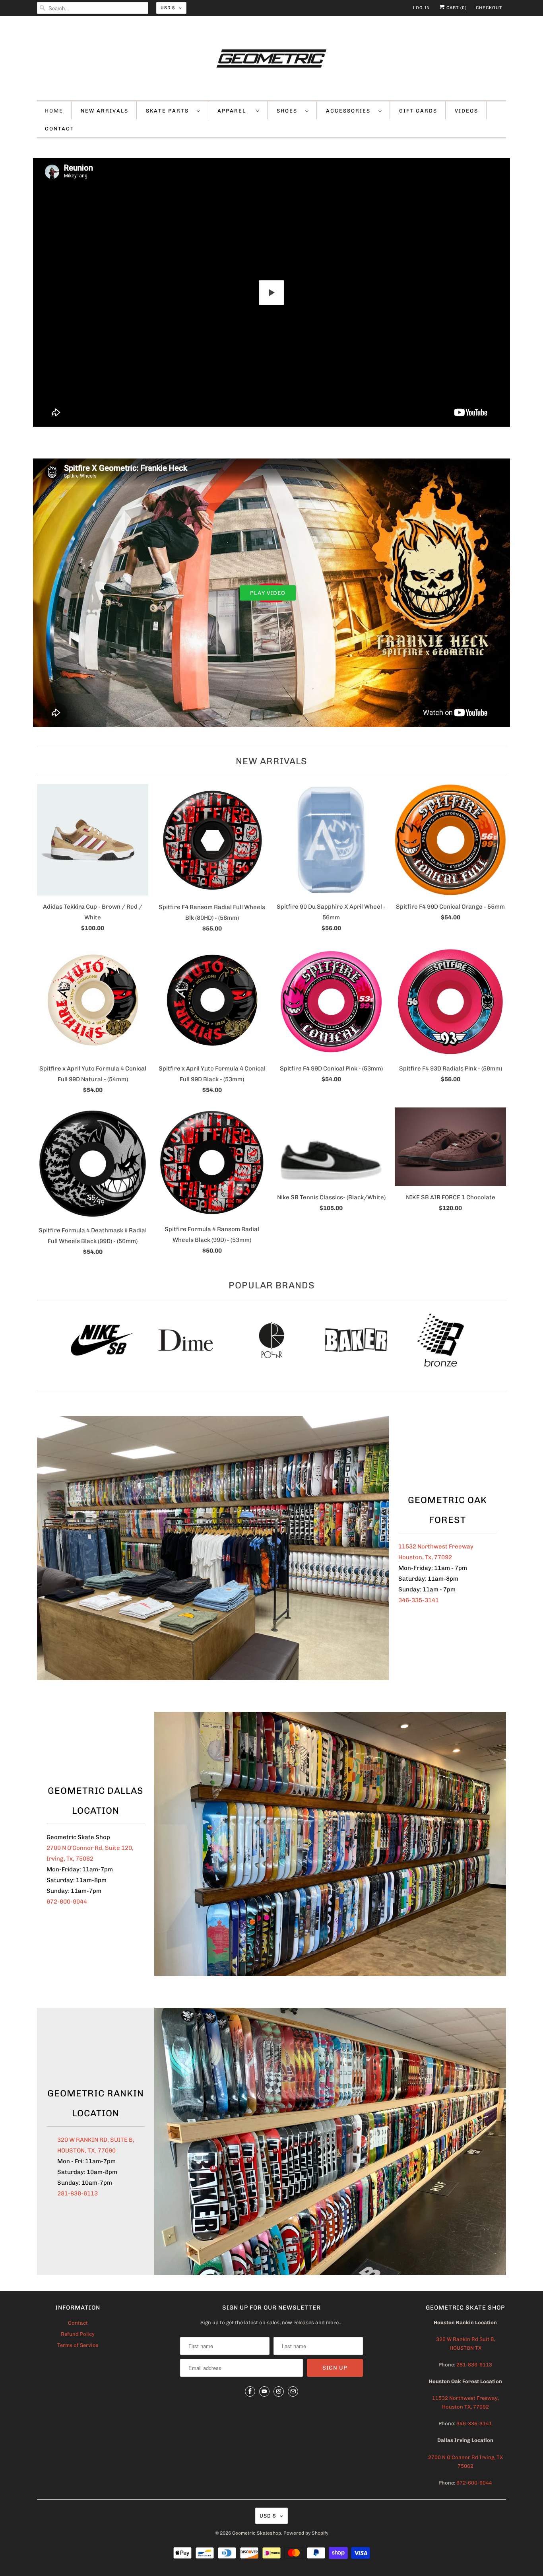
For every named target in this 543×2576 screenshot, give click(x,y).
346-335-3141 (419, 1600)
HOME (54, 111)
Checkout (489, 8)
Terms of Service (78, 2345)
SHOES (289, 111)
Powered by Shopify (306, 2533)
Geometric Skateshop (257, 2533)
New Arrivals (271, 761)
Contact (78, 2323)
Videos (466, 111)
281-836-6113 (78, 2193)
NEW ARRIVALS (105, 111)
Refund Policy (78, 2334)
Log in (422, 8)
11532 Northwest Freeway (436, 1546)
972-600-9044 (67, 1902)
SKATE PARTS (169, 111)
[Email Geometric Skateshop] (293, 2391)
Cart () (456, 8)
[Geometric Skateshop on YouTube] (264, 2391)
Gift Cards (418, 111)
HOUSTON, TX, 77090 (86, 2151)
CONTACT (60, 129)
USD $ (168, 8)
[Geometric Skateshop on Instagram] (279, 2391)
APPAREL (235, 111)
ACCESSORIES (350, 111)
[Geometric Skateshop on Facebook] (250, 2391)
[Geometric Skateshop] (271, 60)
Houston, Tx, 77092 (425, 1557)
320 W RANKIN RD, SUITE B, (96, 2140)
